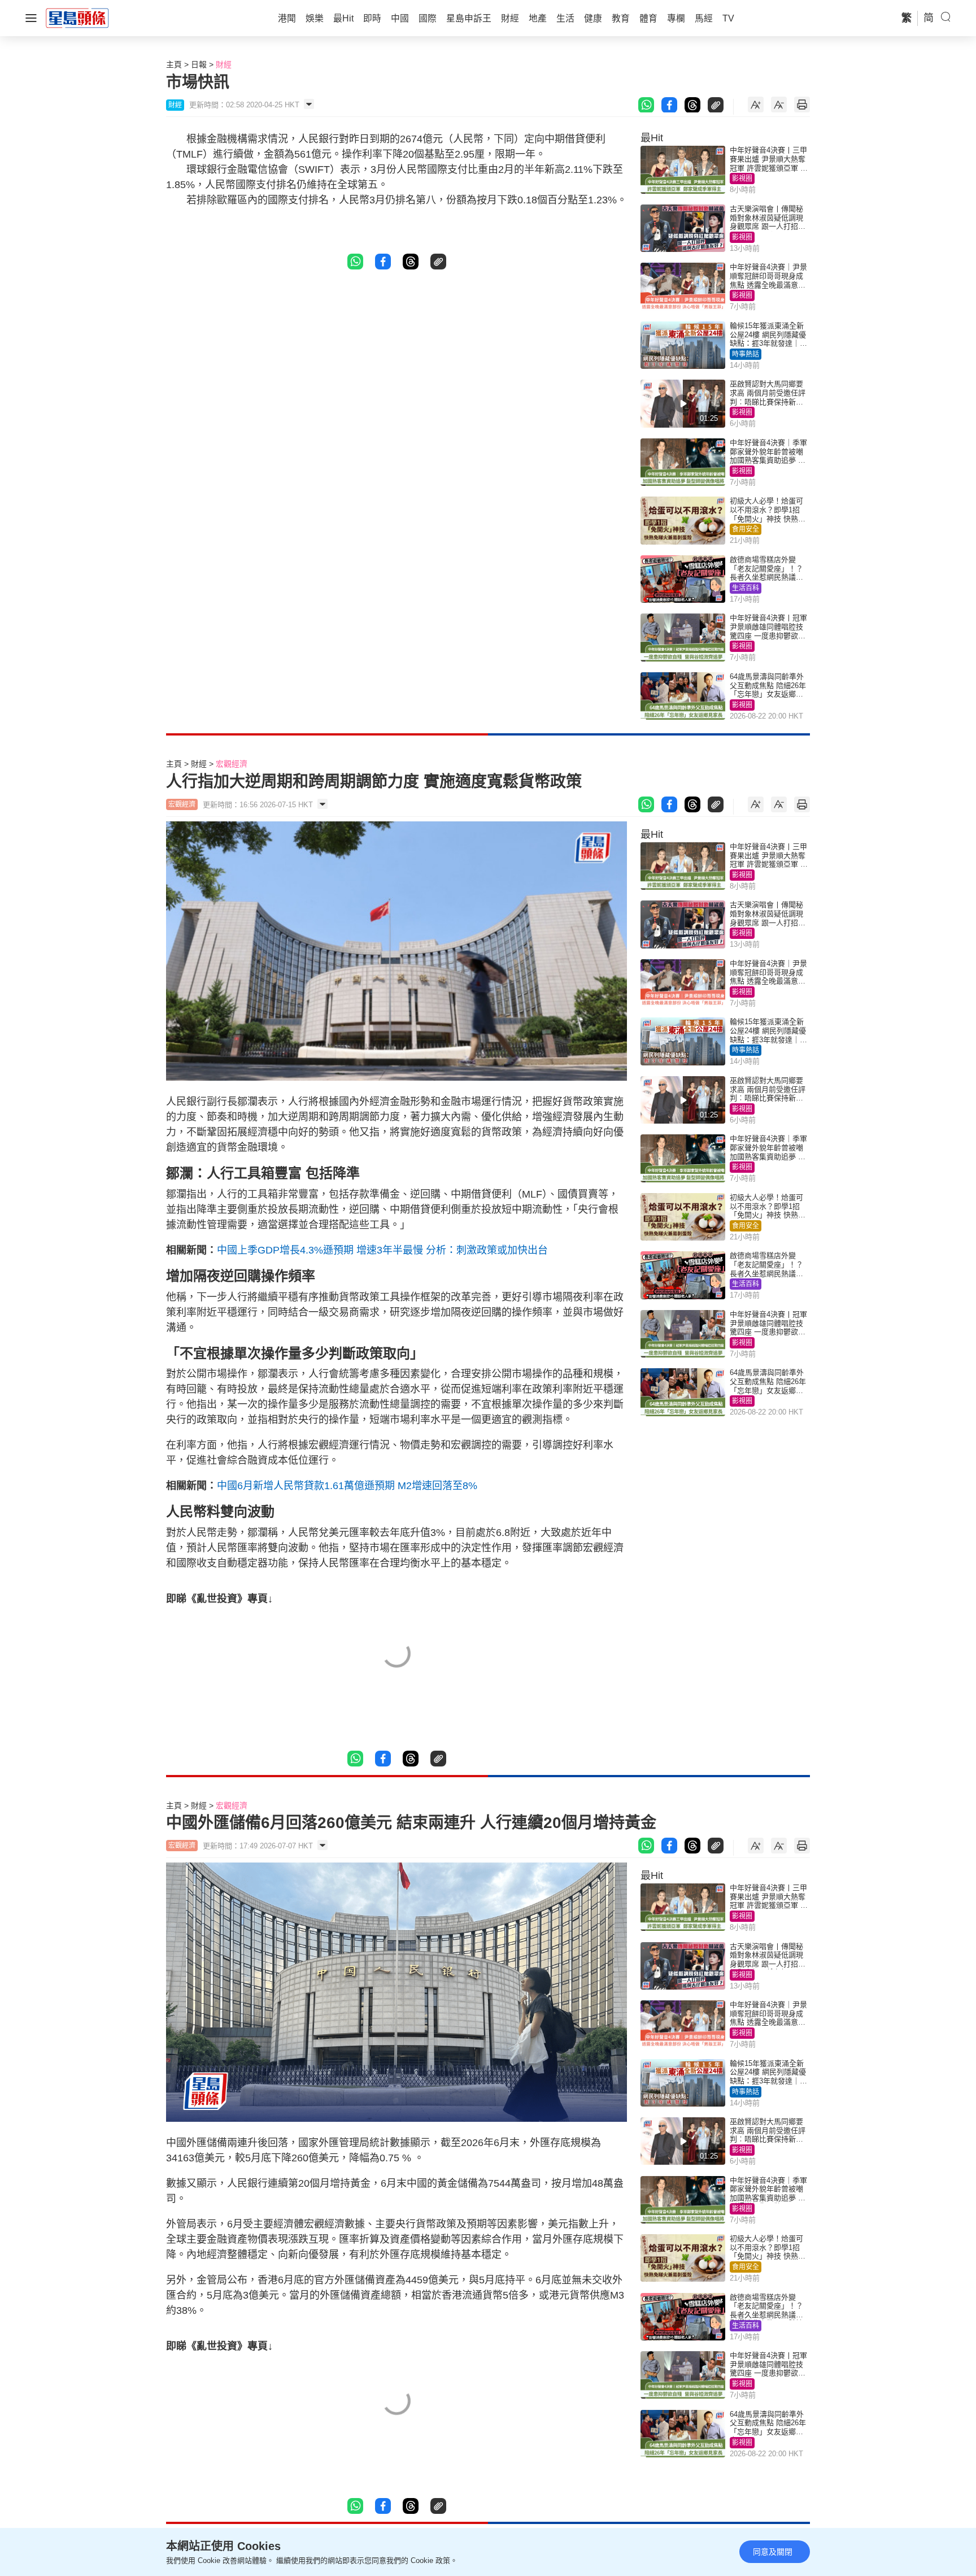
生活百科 (746, 588)
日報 (199, 64)
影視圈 (742, 179)
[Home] (77, 18)
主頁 (174, 64)
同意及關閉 (773, 2552)
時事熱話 (746, 354)
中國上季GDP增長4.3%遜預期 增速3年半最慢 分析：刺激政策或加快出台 (382, 1250)
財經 (224, 64)
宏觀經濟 (232, 764)
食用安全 (746, 529)
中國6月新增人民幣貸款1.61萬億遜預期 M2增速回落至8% (347, 1486)
